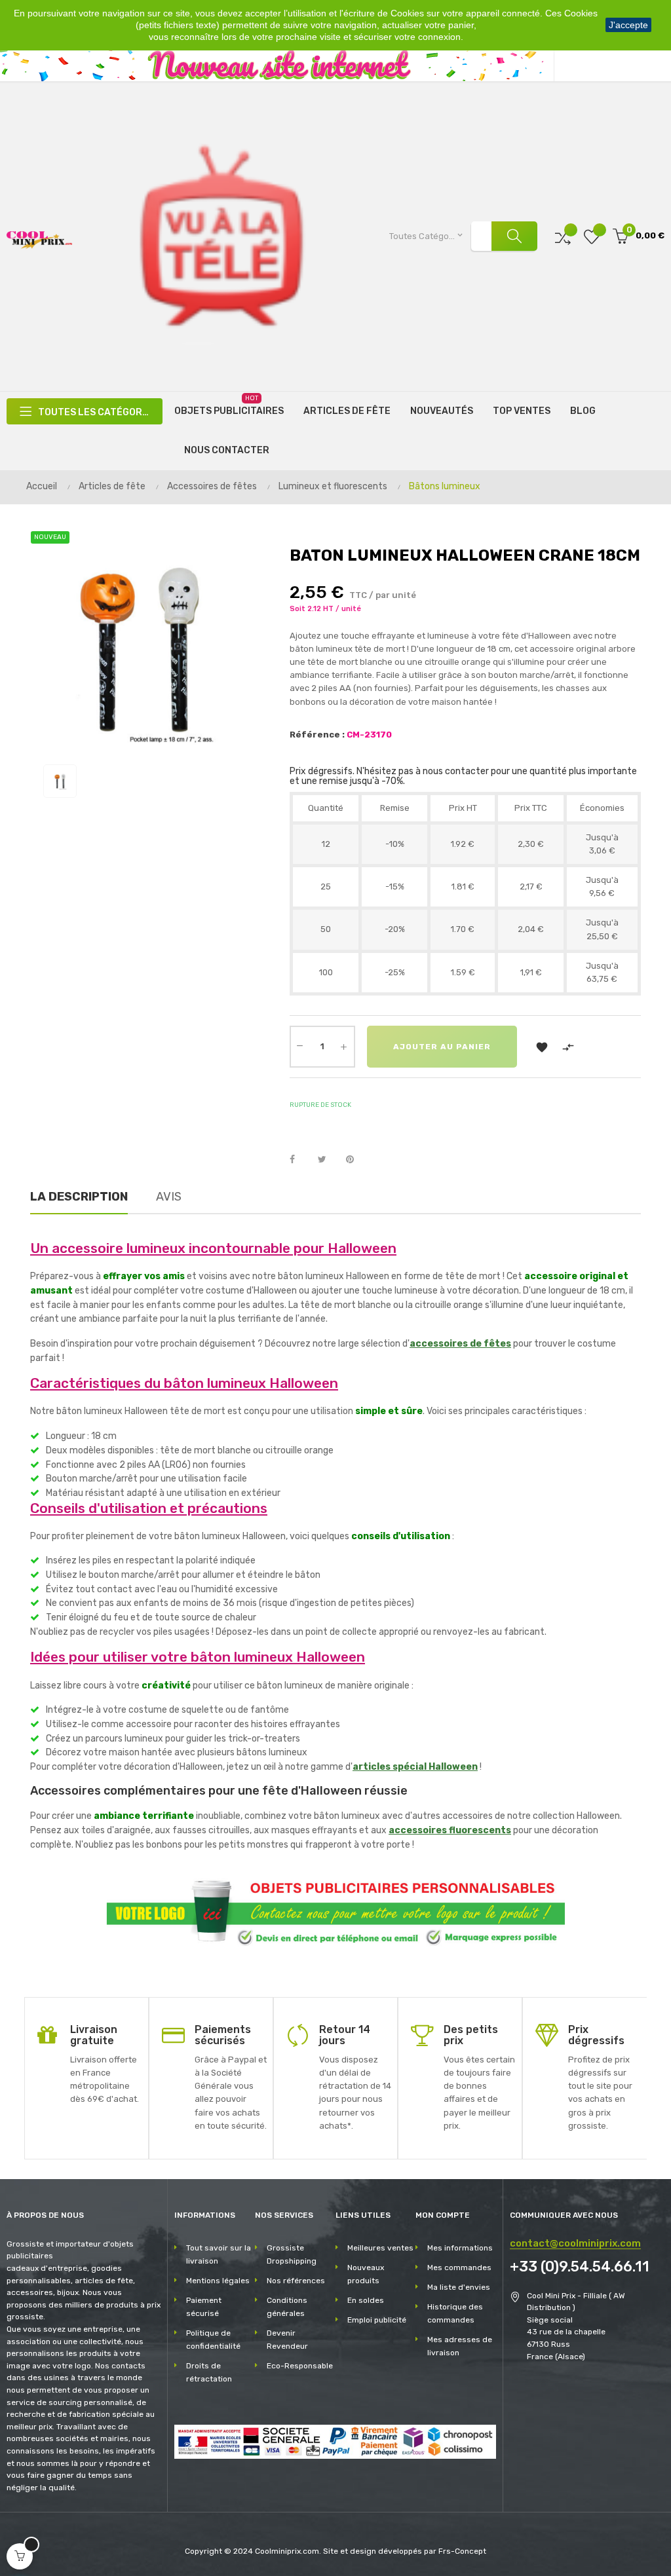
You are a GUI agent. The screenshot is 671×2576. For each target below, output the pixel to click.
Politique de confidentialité (213, 2340)
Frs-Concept (462, 2551)
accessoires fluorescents (450, 1830)
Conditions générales (287, 2307)
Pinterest (356, 1160)
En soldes (366, 2300)
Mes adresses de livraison (460, 2346)
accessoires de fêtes (460, 1344)
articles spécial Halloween (415, 1767)
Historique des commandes (455, 2313)
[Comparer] (563, 236)
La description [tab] (79, 1197)
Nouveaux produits (366, 2274)
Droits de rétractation (209, 2372)
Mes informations (460, 2248)
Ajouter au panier (442, 1047)
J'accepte (628, 25)
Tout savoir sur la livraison (219, 2254)
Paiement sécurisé (204, 2307)
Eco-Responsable (300, 2366)
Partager (299, 1160)
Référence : (317, 735)
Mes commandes (459, 2268)
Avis (169, 1197)
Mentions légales (218, 2281)
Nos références (296, 2281)
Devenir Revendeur (287, 2340)
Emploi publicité (377, 2320)
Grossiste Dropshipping (292, 2254)
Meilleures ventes (380, 2248)
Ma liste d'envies (459, 2287)
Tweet (328, 1160)
